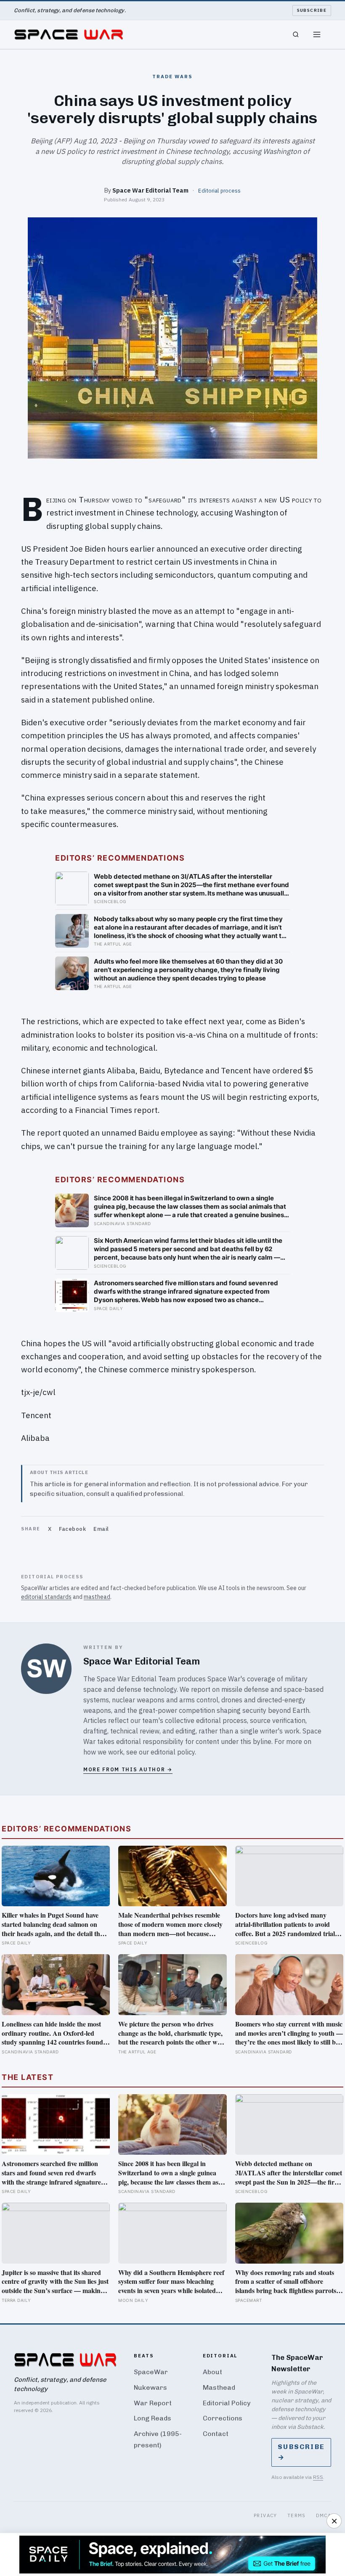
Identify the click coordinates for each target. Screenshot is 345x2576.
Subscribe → (301, 2452)
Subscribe (312, 10)
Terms (297, 2515)
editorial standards (46, 1597)
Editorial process (219, 190)
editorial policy (173, 1752)
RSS (318, 2477)
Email (101, 1529)
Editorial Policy (227, 2403)
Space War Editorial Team (150, 190)
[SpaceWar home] (69, 34)
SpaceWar (151, 2372)
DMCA (324, 2515)
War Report (153, 2403)
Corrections (223, 2418)
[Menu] (317, 34)
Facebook (72, 1529)
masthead (97, 1597)
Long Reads (153, 2418)
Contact (216, 2434)
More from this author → (128, 1769)
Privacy (265, 2515)
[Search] (296, 34)
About (212, 2372)
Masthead (219, 2387)
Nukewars (150, 2387)
